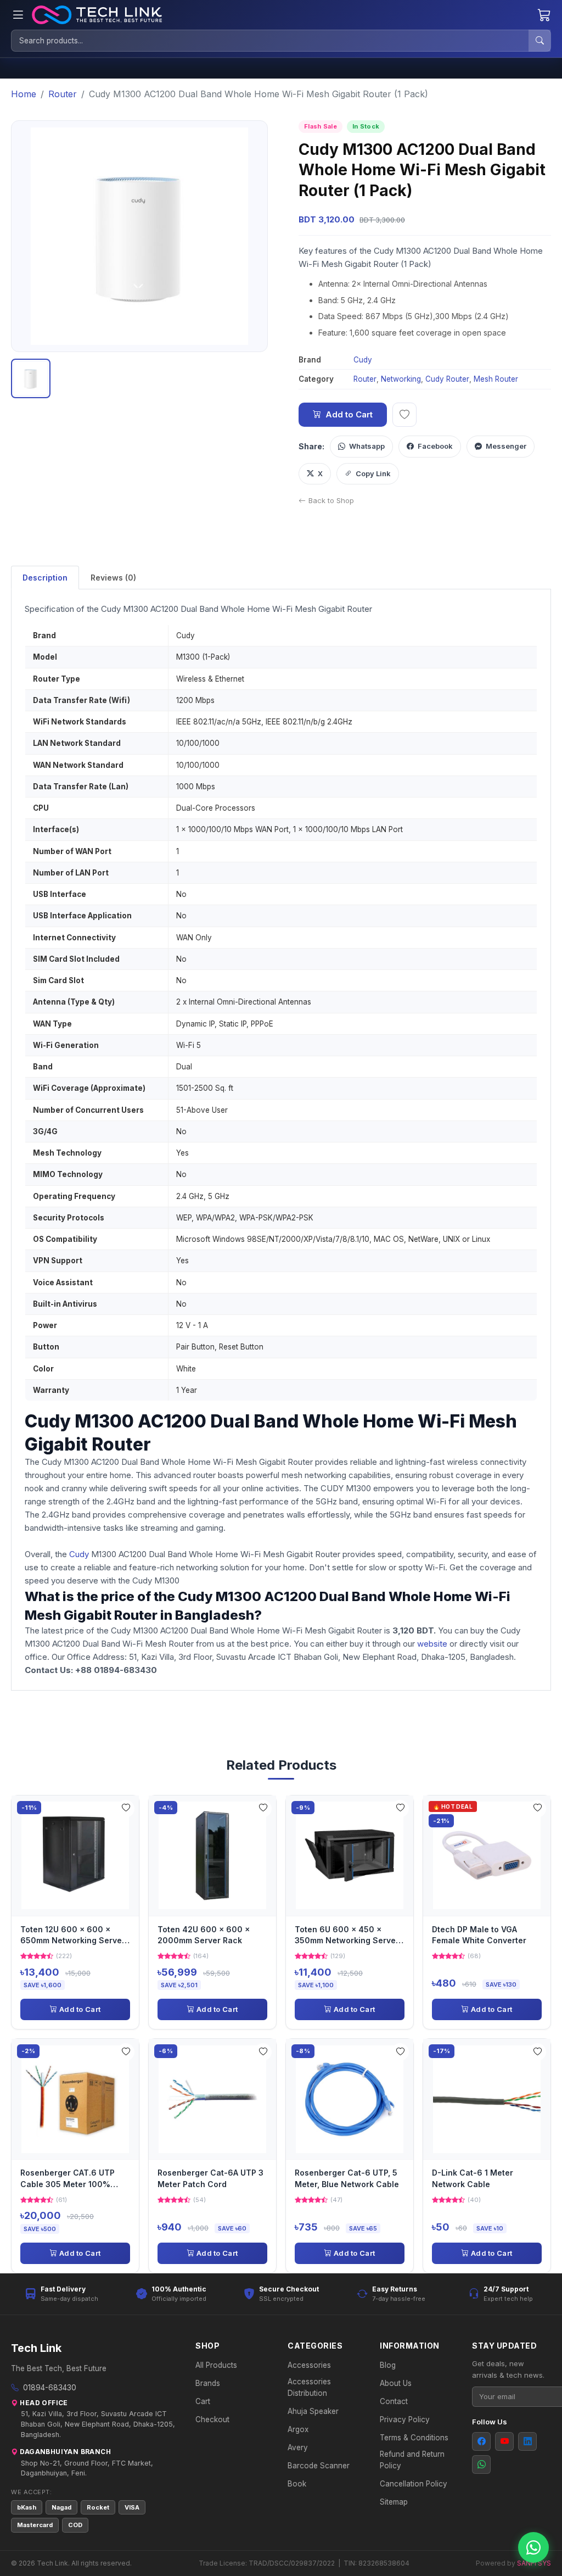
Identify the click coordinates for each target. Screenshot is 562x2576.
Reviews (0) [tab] (113, 578)
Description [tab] (45, 578)
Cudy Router (447, 379)
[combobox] (270, 41)
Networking (401, 379)
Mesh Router (496, 379)
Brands (208, 2383)
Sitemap (394, 2502)
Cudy (363, 360)
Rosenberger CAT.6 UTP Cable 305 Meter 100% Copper (68, 2179)
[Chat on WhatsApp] (533, 2547)
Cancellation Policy (414, 2484)
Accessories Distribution (309, 2387)
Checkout (212, 2419)
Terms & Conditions (414, 2438)
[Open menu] (18, 15)
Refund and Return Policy (412, 2460)
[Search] (539, 41)
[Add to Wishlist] (126, 1809)
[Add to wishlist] (404, 415)
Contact (394, 2401)
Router (365, 379)
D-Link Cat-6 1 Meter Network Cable (473, 2178)
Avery (298, 2447)
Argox (298, 2429)
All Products (216, 2365)
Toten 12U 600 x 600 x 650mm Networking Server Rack (73, 1936)
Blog (388, 2365)
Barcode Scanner (319, 2466)
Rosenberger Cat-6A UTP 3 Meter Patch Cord (210, 2178)
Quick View (79, 1855)
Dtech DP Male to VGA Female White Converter (479, 1935)
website (433, 1644)
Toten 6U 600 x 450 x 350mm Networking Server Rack (347, 1936)
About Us (396, 2383)
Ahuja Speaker (313, 2411)
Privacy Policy (405, 2419)
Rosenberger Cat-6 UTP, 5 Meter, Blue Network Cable (347, 2178)
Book (297, 2484)
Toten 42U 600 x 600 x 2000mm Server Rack (204, 1935)
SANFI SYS (534, 2563)
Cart (203, 2401)
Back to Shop (331, 500)
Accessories (309, 2365)
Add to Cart (349, 414)
